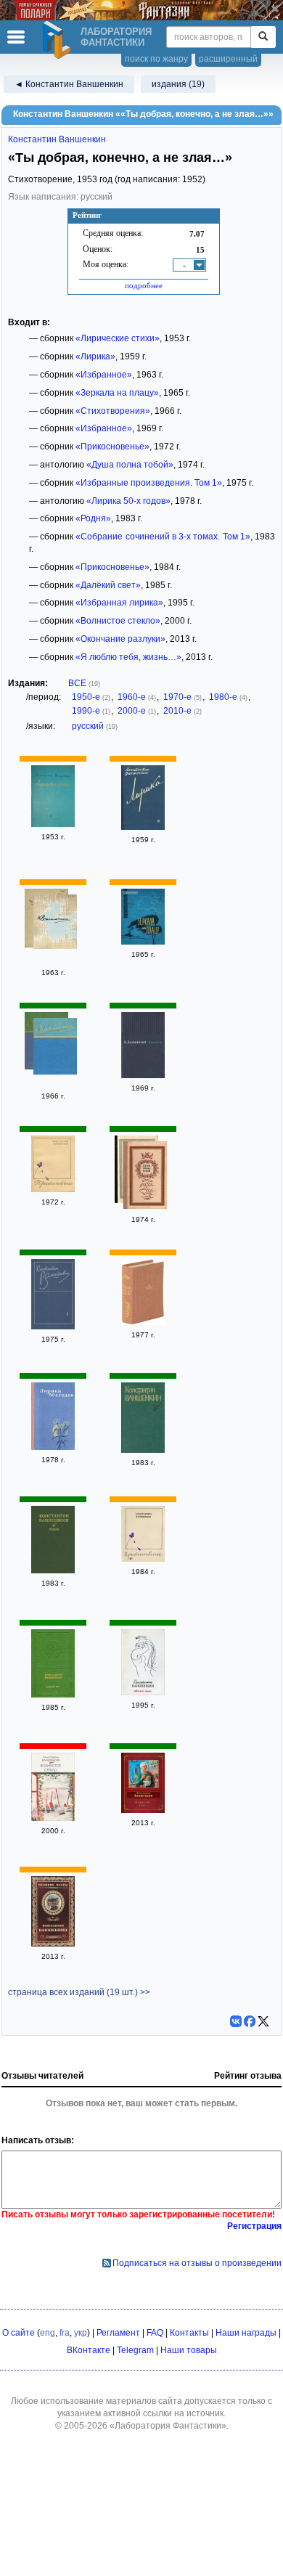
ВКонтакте (89, 2350)
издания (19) (178, 84)
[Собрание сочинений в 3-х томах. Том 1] (143, 1450)
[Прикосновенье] (53, 1189)
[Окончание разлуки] (53, 1944)
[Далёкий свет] (53, 1695)
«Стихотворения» (113, 411)
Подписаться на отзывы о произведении (197, 2263)
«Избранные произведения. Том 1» (149, 483)
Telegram (135, 2350)
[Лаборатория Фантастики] (59, 40)
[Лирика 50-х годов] (53, 1447)
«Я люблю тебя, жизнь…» (128, 657)
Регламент (118, 2333)
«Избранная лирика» (119, 603)
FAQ (155, 2333)
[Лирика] (143, 827)
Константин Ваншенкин (57, 139)
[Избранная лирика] (143, 1692)
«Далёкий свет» (108, 585)
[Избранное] (55, 924)
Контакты (189, 2333)
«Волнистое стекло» (118, 621)
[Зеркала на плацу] (143, 942)
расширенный (228, 59)
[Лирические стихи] (53, 824)
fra (65, 2333)
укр (81, 2333)
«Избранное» (104, 375)
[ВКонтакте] (236, 2021)
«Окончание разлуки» (120, 639)
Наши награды (246, 2333)
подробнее (144, 285)
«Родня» (93, 518)
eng (48, 2333)
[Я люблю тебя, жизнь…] (143, 1810)
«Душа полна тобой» (130, 465)
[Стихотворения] (55, 1048)
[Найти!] (263, 37)
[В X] (263, 2021)
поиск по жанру (156, 59)
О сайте (19, 2333)
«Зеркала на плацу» (117, 393)
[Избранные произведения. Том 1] (53, 1326)
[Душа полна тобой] (145, 1177)
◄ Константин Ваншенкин (69, 84)
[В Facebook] (250, 2021)
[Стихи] (143, 1075)
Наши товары (189, 2350)
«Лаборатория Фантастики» (168, 2426)
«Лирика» (95, 356)
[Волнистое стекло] (53, 1818)
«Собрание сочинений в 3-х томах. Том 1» (163, 537)
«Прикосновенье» (112, 447)
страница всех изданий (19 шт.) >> (79, 1992)
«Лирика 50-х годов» (128, 501)
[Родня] (53, 1570)
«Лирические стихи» (118, 338)
